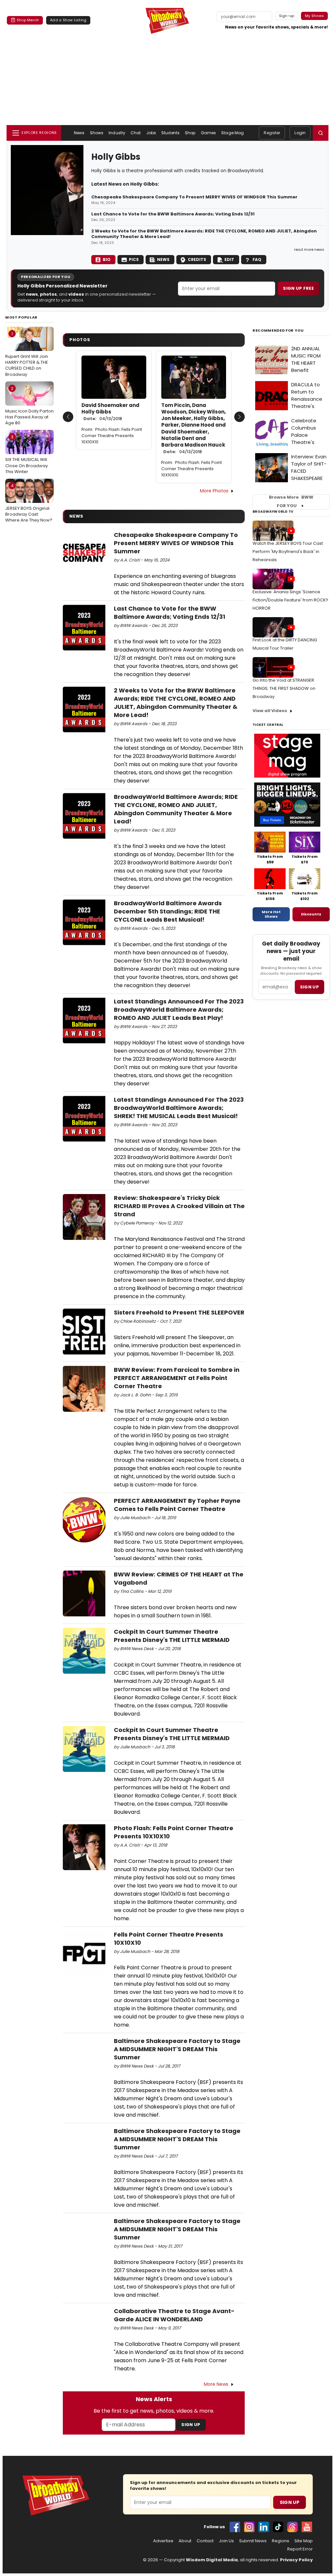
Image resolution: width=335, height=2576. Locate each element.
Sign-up (287, 16)
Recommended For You (278, 331)
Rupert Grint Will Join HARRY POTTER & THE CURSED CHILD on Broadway (27, 354)
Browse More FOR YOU (291, 502)
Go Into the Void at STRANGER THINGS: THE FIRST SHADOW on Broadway (284, 688)
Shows (97, 133)
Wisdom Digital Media (212, 2560)
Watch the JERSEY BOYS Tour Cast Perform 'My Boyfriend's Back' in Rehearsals (288, 552)
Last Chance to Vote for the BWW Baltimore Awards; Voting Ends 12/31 (173, 214)
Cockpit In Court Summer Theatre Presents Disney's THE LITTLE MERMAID (172, 1636)
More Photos (214, 491)
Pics (134, 259)
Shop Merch (28, 20)
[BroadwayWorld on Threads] (292, 2527)
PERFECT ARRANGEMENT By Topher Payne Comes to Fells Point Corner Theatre (177, 1505)
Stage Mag (232, 133)
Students (170, 133)
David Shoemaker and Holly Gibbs (110, 412)
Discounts (311, 914)
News (79, 133)
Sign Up (191, 2425)
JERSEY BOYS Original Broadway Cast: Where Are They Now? (29, 503)
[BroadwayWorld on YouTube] (307, 2527)
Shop (190, 133)
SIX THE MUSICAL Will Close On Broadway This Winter (26, 454)
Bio (107, 259)
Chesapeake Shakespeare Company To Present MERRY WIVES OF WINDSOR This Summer (194, 197)
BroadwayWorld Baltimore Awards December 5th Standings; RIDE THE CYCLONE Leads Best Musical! (168, 911)
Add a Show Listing (68, 20)
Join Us (226, 2541)
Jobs (151, 133)
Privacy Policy (296, 2560)
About (185, 2541)
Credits (197, 259)
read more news (309, 249)
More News (216, 2384)
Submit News (253, 2541)
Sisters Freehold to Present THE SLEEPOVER (179, 1312)
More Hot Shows (271, 914)
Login (300, 133)
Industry (117, 133)
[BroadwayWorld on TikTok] (278, 2527)
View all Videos (270, 711)
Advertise (163, 2541)
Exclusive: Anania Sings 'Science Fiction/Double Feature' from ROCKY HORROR (290, 600)
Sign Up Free (298, 288)
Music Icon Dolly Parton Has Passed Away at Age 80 (29, 406)
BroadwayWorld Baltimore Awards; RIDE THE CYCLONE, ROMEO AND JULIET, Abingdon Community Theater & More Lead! (176, 809)
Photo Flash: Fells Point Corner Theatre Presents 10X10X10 (112, 436)
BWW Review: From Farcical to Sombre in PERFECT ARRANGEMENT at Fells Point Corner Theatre (177, 1378)
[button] (321, 133)
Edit (229, 259)
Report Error (300, 2549)
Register (272, 133)
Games (209, 133)
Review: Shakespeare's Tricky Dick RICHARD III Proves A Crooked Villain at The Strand (179, 1206)
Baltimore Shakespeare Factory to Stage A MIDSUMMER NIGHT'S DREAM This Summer (177, 2049)
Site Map (304, 2541)
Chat (136, 133)
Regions (281, 2541)
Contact (205, 2541)
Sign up (309, 987)
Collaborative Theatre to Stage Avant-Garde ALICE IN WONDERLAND (174, 2315)
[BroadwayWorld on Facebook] (235, 2527)
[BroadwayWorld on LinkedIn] (264, 2527)
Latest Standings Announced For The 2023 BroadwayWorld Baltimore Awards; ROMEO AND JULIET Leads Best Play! (179, 1010)
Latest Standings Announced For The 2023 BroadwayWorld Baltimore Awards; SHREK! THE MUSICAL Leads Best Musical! (179, 1108)
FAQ (257, 259)
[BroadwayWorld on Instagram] (249, 2527)
